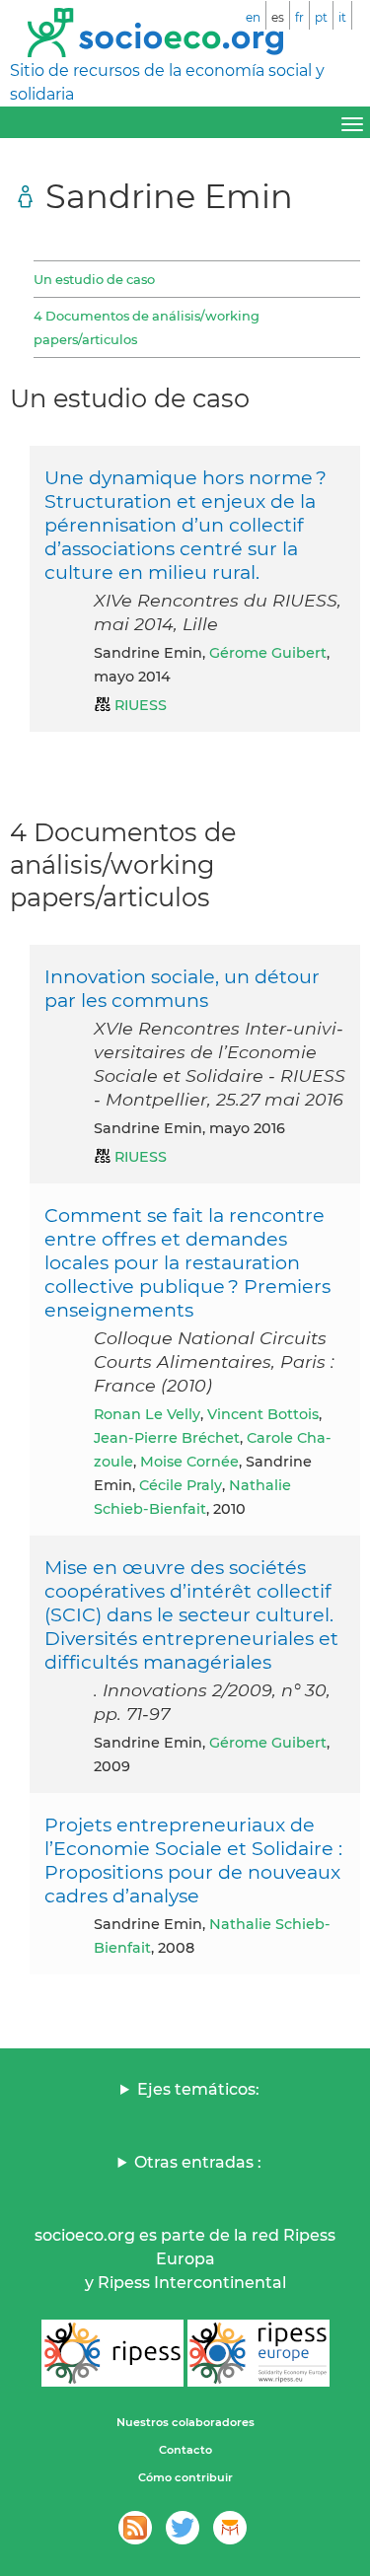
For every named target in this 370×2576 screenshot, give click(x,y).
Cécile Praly (181, 1485)
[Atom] (135, 2528)
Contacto (185, 2450)
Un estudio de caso (94, 279)
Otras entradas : (198, 2162)
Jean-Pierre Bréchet (167, 1438)
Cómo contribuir (185, 2477)
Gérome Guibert (268, 653)
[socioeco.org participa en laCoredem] (230, 2528)
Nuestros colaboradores (185, 2422)
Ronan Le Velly (147, 1414)
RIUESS (141, 705)
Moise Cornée (189, 1462)
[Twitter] (183, 2528)
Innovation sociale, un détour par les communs (182, 988)
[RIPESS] (112, 2353)
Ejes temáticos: (198, 2089)
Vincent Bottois (263, 1414)
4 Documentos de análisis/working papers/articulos (147, 327)
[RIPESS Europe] (259, 2353)
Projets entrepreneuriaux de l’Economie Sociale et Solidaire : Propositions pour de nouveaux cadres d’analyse (193, 1860)
